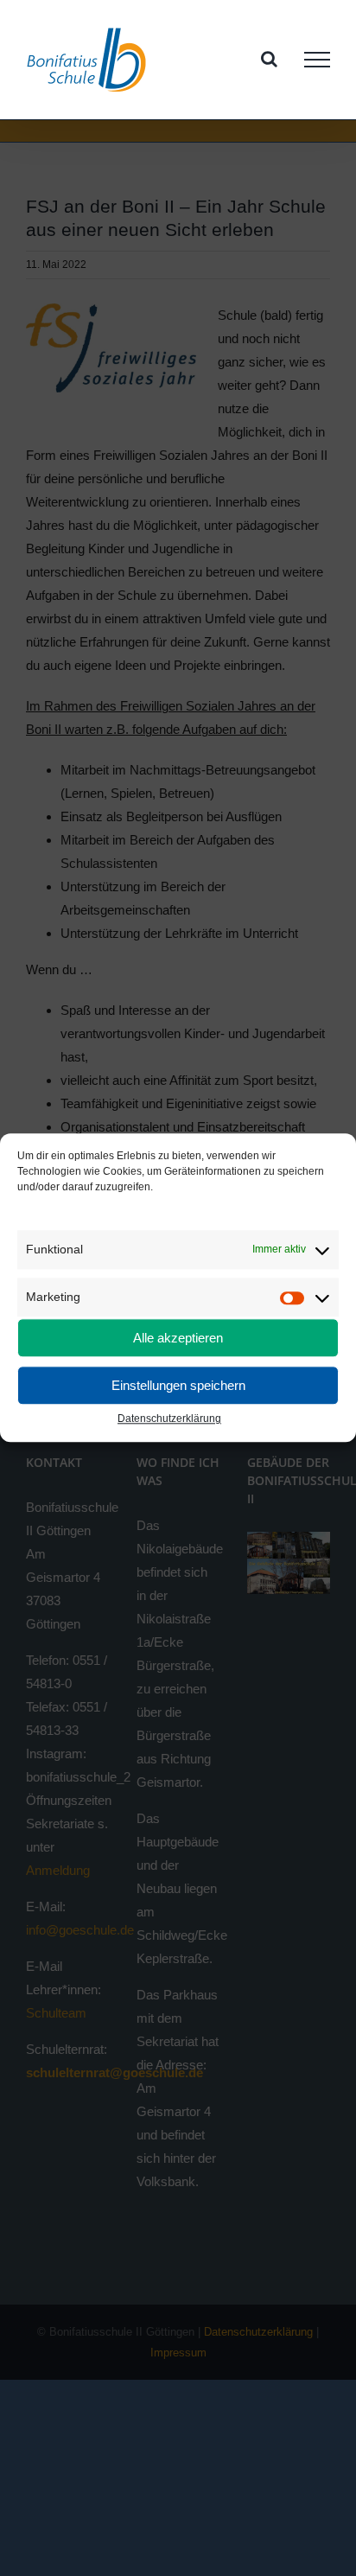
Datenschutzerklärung (169, 1419)
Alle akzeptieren (178, 1338)
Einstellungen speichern (178, 1385)
